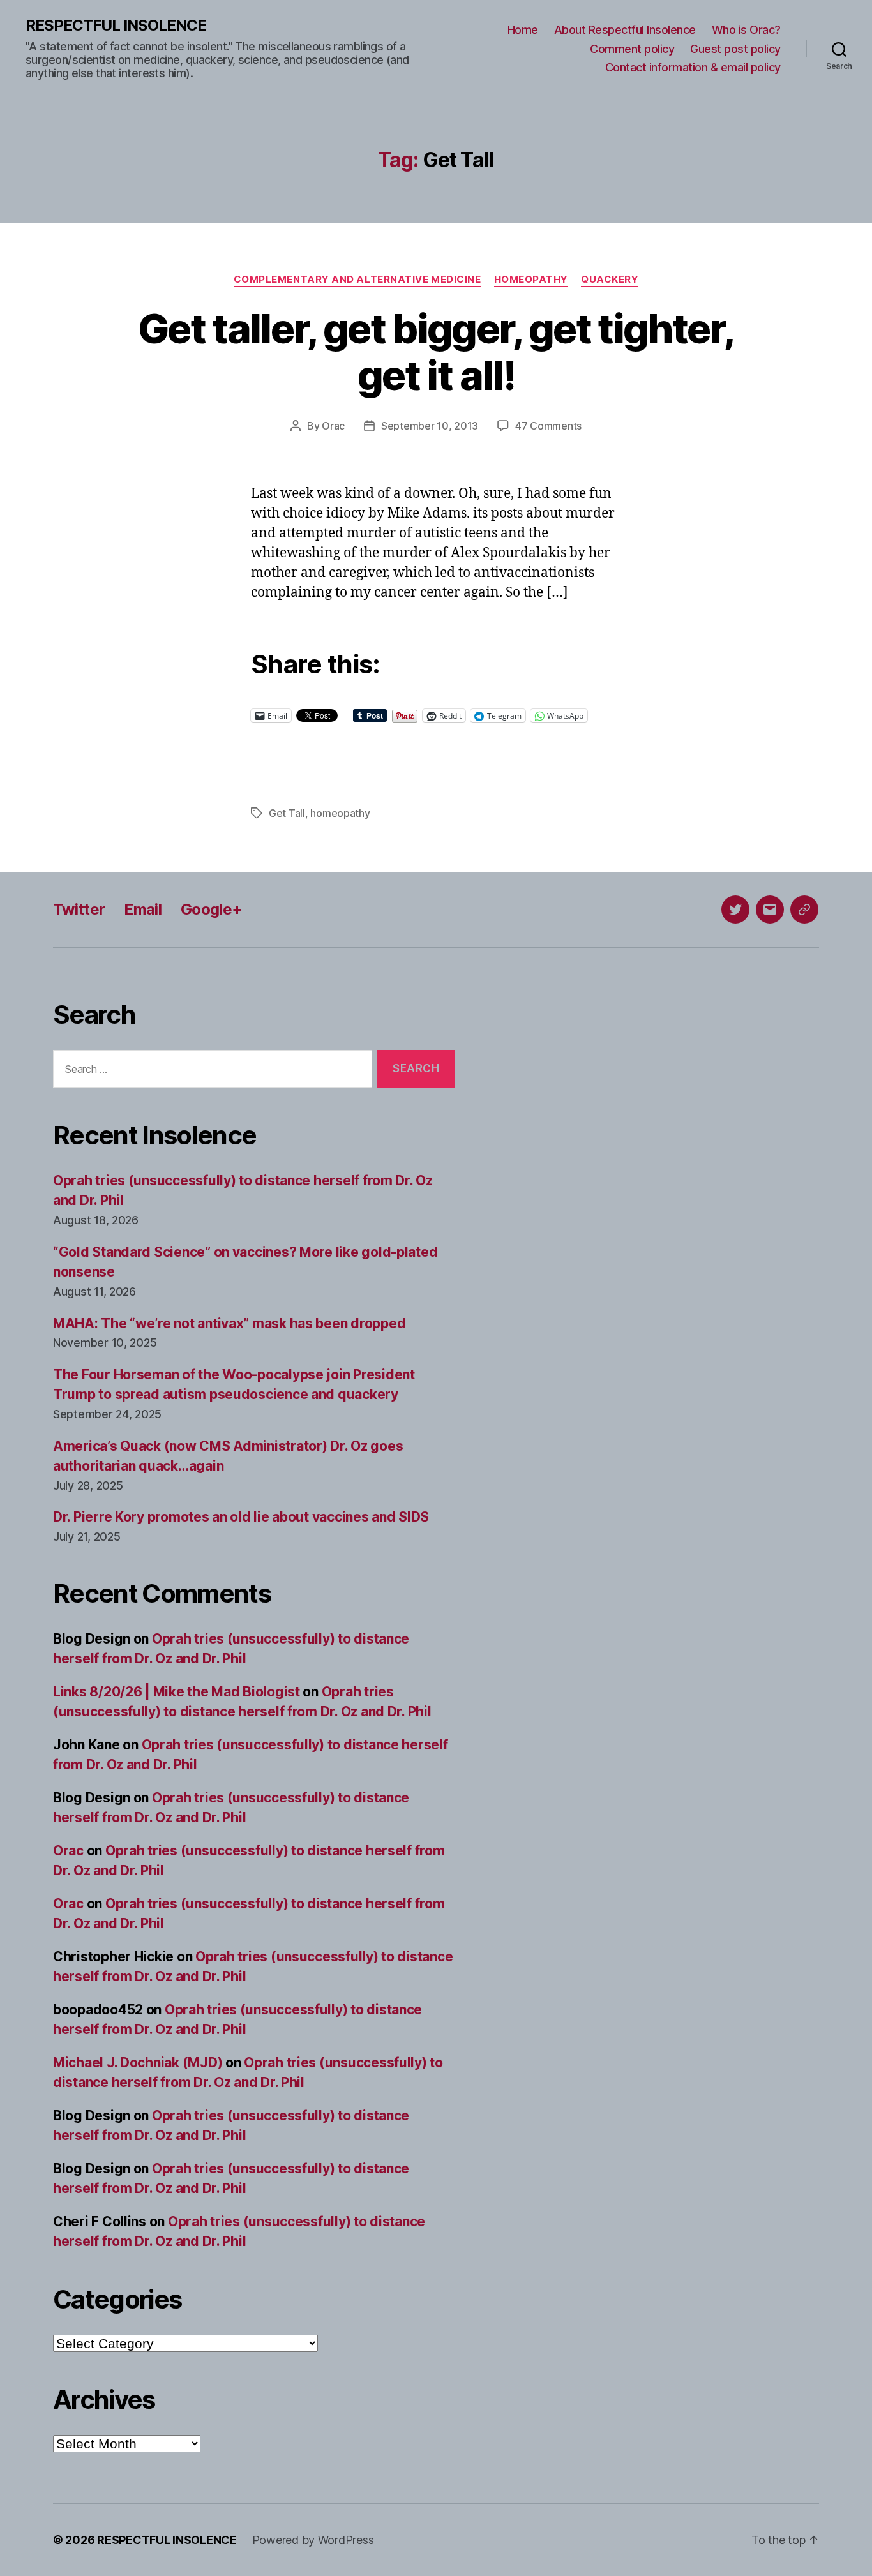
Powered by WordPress (313, 2540)
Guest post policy (735, 49)
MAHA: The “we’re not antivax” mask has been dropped (229, 1323)
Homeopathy (531, 280)
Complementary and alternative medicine (357, 280)
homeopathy (340, 813)
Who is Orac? (746, 30)
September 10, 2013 (430, 426)
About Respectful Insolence (625, 30)
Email (143, 909)
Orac (333, 426)
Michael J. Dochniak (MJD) (138, 2063)
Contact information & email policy (693, 67)
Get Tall (287, 813)
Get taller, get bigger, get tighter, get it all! (436, 352)
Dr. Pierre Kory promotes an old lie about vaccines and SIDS (241, 1517)
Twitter (79, 909)
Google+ (211, 909)
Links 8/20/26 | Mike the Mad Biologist (177, 1692)
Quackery (610, 280)
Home (523, 30)
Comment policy (632, 49)
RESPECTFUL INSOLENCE (116, 26)
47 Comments (548, 426)
